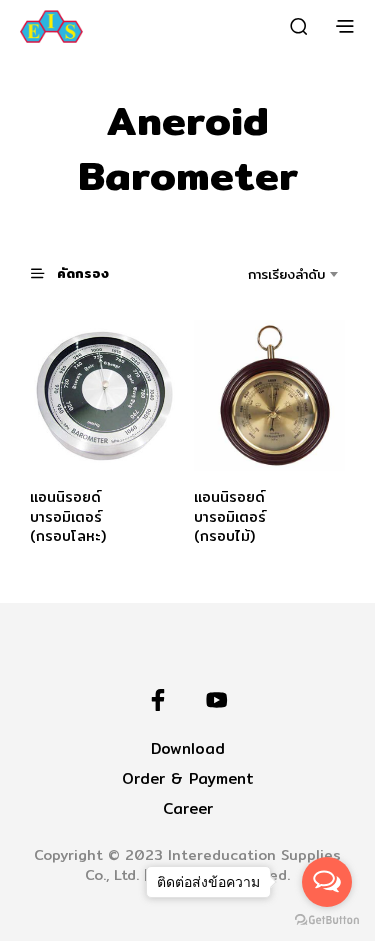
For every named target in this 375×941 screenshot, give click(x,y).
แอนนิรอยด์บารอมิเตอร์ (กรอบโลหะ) (68, 516)
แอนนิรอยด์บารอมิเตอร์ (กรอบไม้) (230, 516)
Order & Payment (188, 778)
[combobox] (268, 274)
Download (188, 748)
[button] (79, 272)
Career (188, 808)
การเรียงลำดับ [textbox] (286, 274)
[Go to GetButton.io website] (327, 920)
